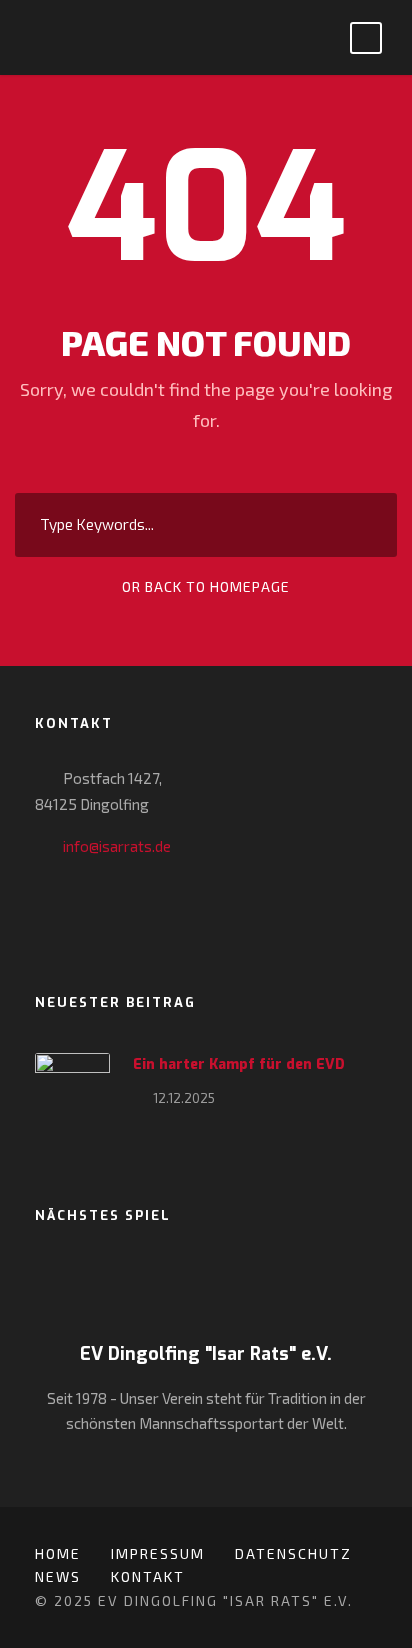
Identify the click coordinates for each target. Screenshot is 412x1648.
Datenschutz (293, 1553)
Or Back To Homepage (206, 586)
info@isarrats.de (117, 846)
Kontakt (148, 1576)
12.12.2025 (184, 1098)
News (58, 1576)
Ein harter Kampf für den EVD (239, 1064)
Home (58, 1553)
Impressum (158, 1553)
